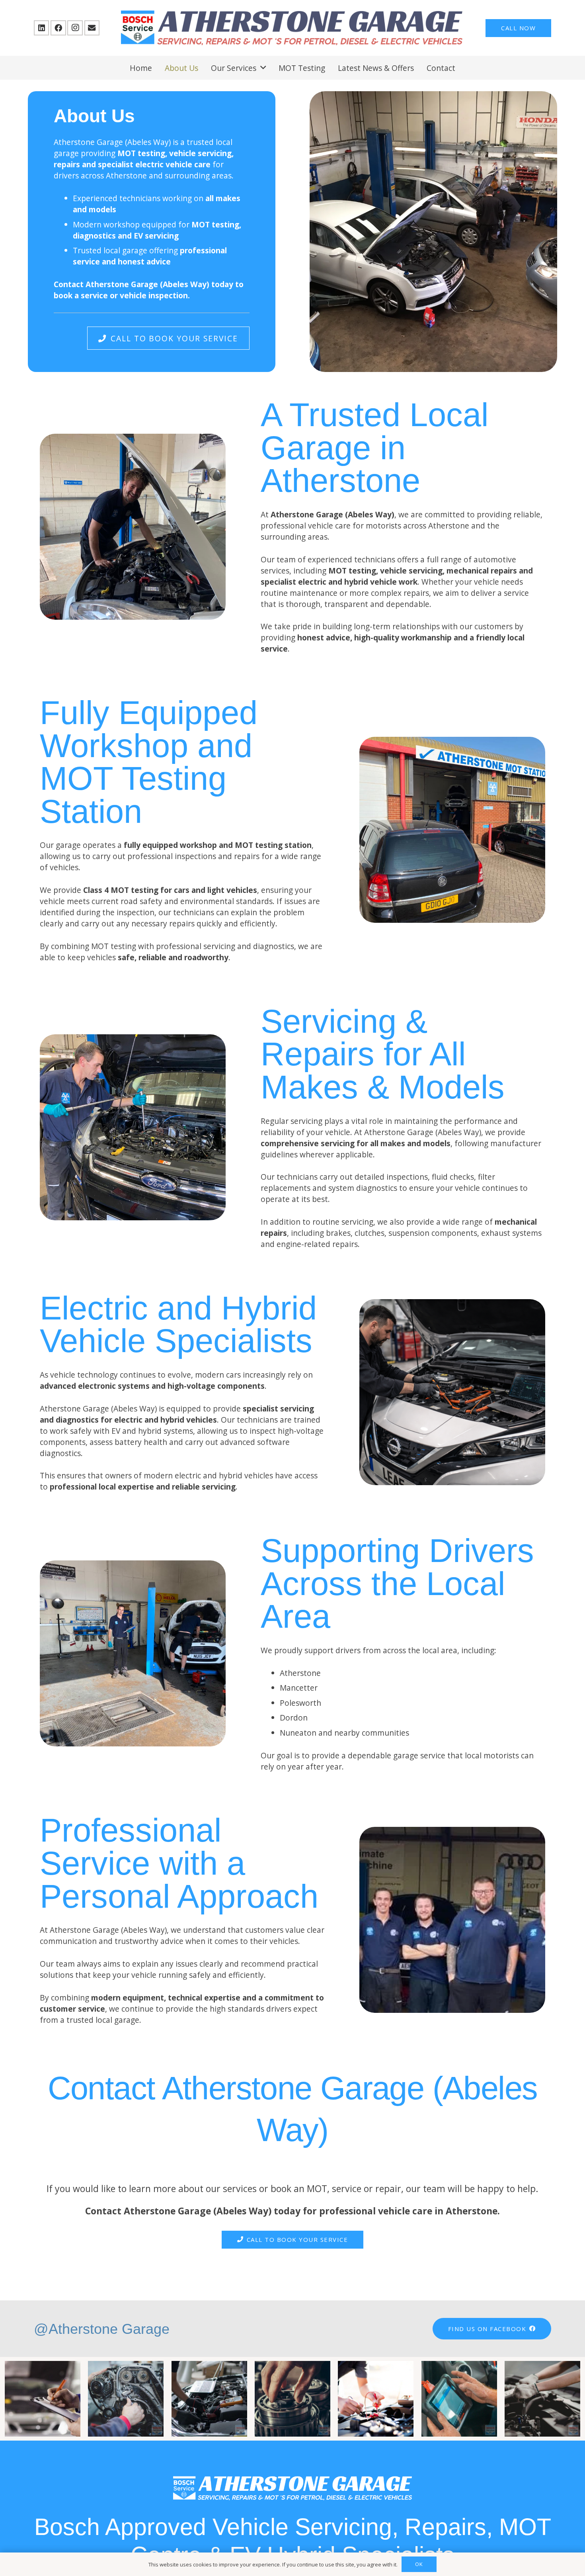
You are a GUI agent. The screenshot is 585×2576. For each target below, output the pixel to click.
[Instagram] (75, 28)
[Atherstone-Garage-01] (292, 28)
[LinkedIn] (41, 28)
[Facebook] (58, 28)
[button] (263, 68)
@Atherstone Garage (102, 2329)
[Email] (92, 28)
